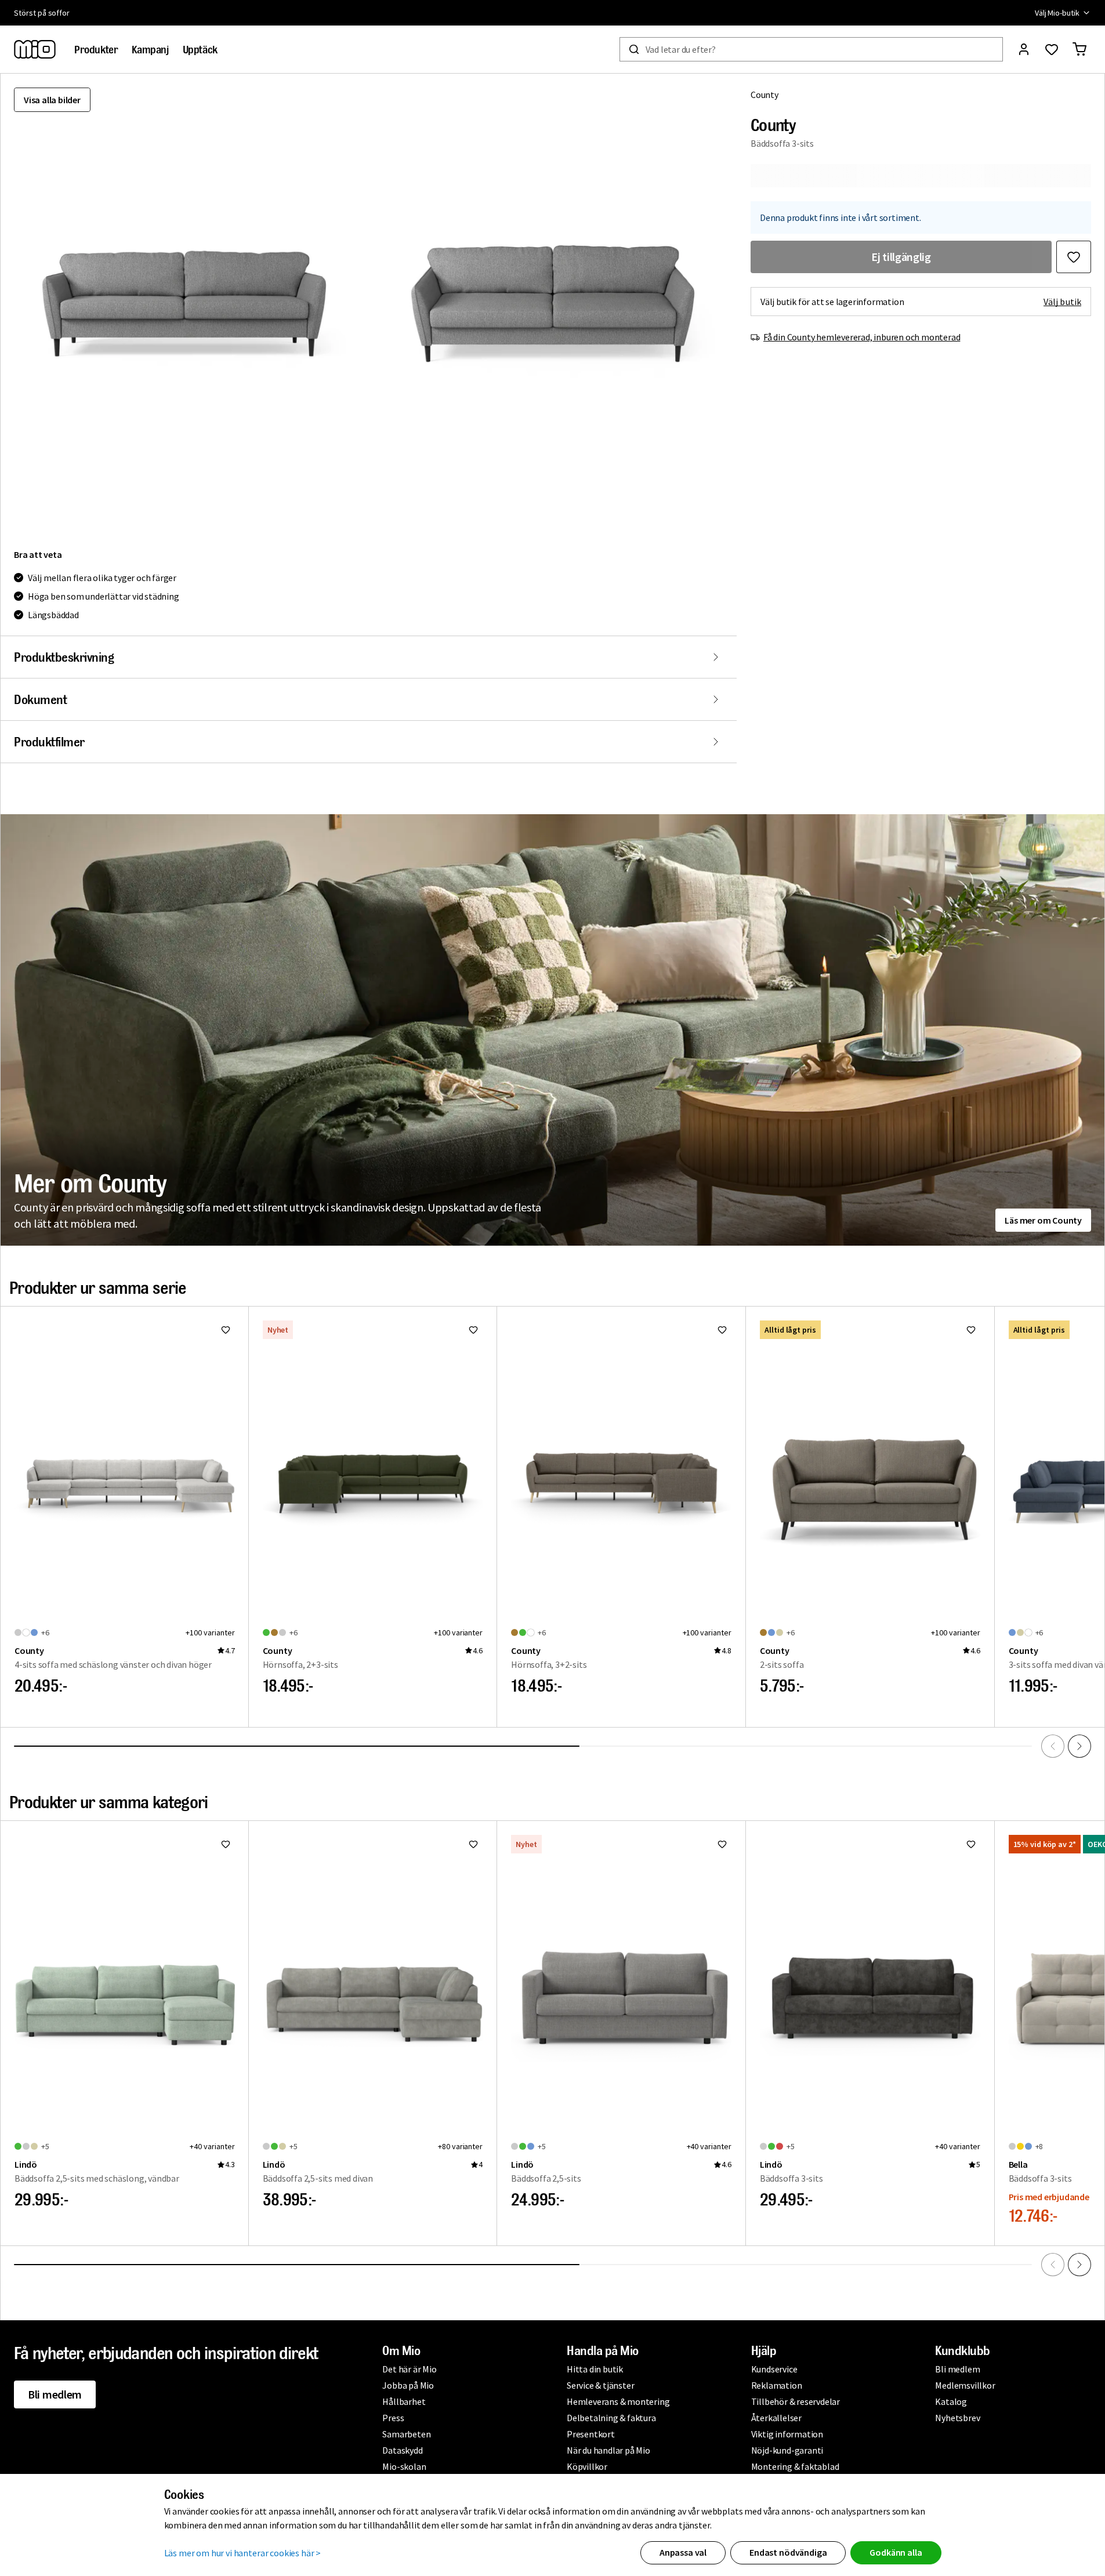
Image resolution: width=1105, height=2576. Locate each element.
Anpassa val (683, 2552)
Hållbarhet (404, 2401)
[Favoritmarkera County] (1074, 257)
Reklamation (777, 2385)
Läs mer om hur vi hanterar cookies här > (243, 2553)
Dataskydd (402, 2450)
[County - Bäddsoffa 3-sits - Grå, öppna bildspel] (184, 304)
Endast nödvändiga (788, 2552)
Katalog (951, 2401)
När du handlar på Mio (608, 2450)
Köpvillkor (587, 2466)
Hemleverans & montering (618, 2401)
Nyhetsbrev (957, 2418)
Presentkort (591, 2434)
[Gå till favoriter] (1052, 49)
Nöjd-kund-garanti (787, 2450)
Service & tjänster (600, 2385)
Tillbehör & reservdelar (796, 2401)
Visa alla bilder (52, 100)
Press (393, 2418)
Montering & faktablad (795, 2466)
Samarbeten (406, 2434)
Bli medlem (55, 2394)
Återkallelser (776, 2418)
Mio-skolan (404, 2466)
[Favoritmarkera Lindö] (226, 1844)
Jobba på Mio (408, 2385)
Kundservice (774, 2369)
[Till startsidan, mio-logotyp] (35, 49)
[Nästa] (1079, 1746)
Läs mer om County (1043, 1220)
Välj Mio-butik (1057, 13)
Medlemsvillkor (965, 2385)
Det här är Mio (409, 2369)
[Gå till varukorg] (1079, 49)
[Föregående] (1053, 1746)
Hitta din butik (595, 2369)
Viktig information (787, 2434)
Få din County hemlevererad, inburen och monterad (862, 337)
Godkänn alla (896, 2552)
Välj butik (1062, 302)
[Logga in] (1024, 49)
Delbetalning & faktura (611, 2418)
